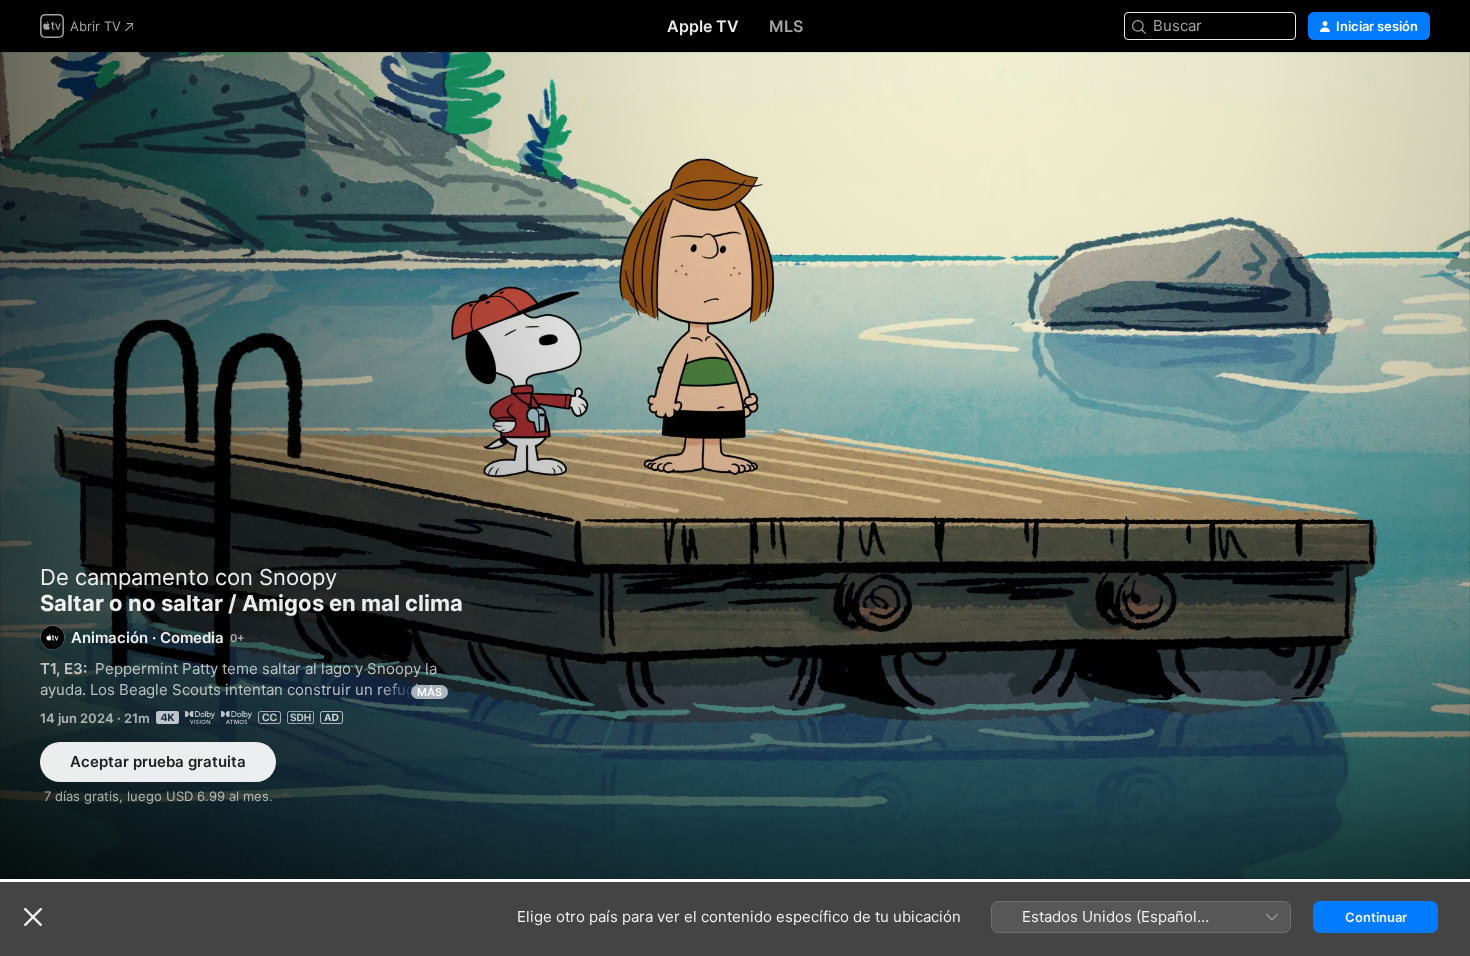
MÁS (429, 692)
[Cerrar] (33, 917)
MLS (786, 26)
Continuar (1376, 917)
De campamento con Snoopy (188, 577)
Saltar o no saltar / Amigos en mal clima (735, 465)
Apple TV (703, 26)
